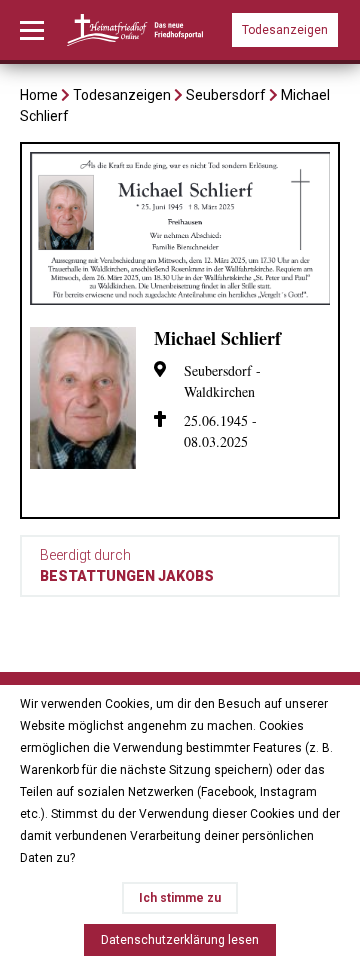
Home (39, 95)
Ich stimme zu (180, 898)
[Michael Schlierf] (180, 300)
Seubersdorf (226, 95)
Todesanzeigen (285, 30)
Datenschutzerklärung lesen (180, 940)
